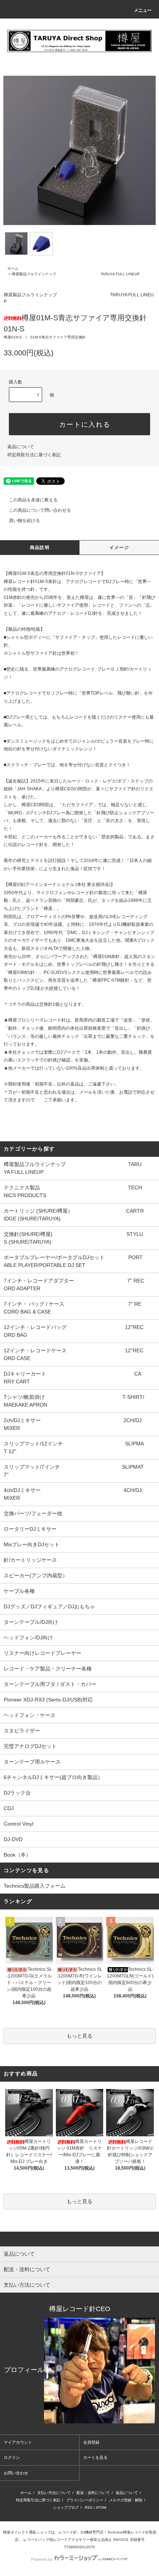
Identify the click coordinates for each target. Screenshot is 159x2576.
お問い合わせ (16, 2473)
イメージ (119, 548)
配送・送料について (93, 2493)
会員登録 (91, 2442)
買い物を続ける (24, 521)
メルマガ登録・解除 (126, 2500)
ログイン (12, 2457)
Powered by (42, 2559)
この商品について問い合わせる (40, 510)
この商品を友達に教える (33, 500)
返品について (21, 447)
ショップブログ (66, 2507)
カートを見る (95, 2457)
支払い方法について (54, 2493)
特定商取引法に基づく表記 (34, 455)
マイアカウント (18, 2442)
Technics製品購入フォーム (35, 1886)
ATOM (101, 2507)
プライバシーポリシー (85, 2500)
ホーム (13, 268)
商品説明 (40, 548)
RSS (89, 2507)
